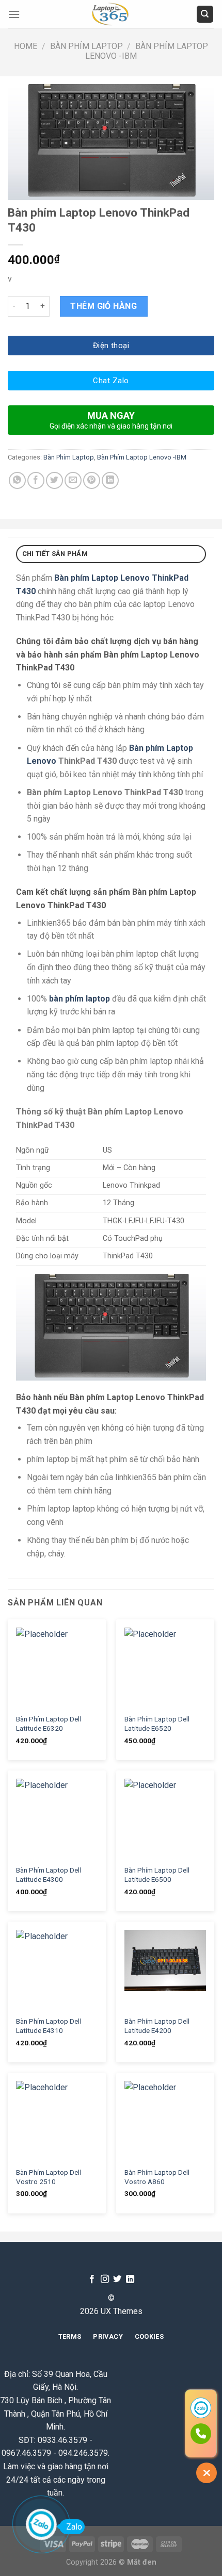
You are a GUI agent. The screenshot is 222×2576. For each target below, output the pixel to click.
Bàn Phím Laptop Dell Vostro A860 (157, 2177)
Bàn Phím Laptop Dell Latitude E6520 (157, 1724)
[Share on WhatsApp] (17, 480)
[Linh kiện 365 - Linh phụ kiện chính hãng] (111, 14)
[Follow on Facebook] (92, 2279)
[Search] (205, 14)
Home (26, 46)
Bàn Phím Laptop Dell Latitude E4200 (157, 2026)
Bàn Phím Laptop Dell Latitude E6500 (157, 1875)
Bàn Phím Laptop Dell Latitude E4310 (49, 2026)
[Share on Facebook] (36, 480)
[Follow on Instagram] (105, 2279)
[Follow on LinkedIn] (130, 2279)
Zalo (74, 2527)
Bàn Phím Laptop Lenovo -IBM (142, 457)
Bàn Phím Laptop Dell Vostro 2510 (49, 2177)
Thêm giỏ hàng (104, 306)
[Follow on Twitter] (117, 2279)
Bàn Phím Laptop (86, 46)
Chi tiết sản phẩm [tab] (55, 554)
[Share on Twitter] (54, 480)
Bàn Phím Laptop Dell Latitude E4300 (49, 1875)
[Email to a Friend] (73, 480)
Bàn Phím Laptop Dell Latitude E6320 (49, 1724)
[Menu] (14, 14)
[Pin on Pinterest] (92, 480)
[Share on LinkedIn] (110, 480)
